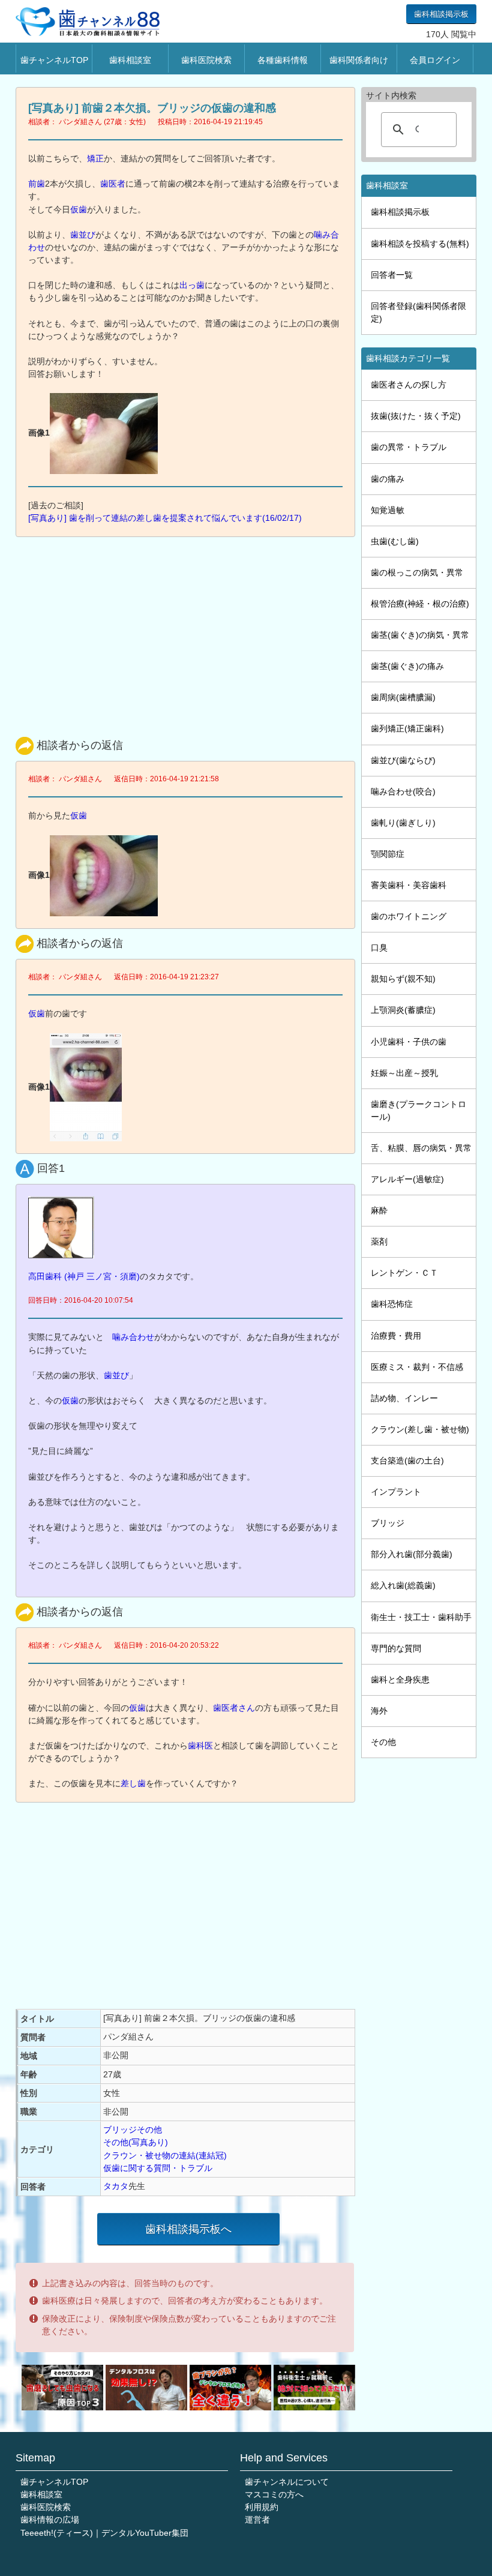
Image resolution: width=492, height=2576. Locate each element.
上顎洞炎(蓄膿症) (403, 1010)
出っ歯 (192, 285)
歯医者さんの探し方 (409, 385)
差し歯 (133, 1783)
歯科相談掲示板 (441, 14)
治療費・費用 (396, 1336)
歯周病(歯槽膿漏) (403, 697)
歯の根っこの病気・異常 (417, 572)
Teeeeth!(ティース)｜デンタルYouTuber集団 (104, 2533)
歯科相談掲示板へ (188, 2229)
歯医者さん (234, 1708)
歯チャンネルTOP (54, 60)
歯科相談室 (130, 60)
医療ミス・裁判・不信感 (417, 1367)
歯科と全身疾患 (400, 1680)
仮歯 (79, 209)
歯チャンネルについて (287, 2482)
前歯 (37, 184)
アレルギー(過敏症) (407, 1179)
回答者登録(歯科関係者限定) (418, 312)
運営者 (257, 2520)
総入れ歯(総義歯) (403, 1585)
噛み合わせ (133, 1337)
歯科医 (200, 1746)
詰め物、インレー (404, 1398)
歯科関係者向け (359, 60)
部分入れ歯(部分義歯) (412, 1554)
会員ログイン (435, 60)
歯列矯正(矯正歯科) (407, 728)
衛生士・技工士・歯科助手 (421, 1617)
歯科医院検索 (206, 60)
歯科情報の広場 (50, 2520)
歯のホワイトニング (409, 916)
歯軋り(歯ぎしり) (403, 823)
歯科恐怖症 (392, 1304)
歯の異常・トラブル (409, 447)
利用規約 (262, 2507)
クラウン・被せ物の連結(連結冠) (165, 2155)
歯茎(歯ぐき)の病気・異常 (420, 635)
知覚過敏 (388, 510)
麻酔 (379, 1210)
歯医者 (113, 184)
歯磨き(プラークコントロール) (418, 1110)
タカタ (116, 2186)
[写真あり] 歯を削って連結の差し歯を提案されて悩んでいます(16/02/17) (165, 518)
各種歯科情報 (283, 60)
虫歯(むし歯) (395, 541)
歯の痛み (388, 479)
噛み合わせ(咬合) (403, 791)
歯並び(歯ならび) (403, 760)
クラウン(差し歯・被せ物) (420, 1429)
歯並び (83, 235)
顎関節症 (388, 854)
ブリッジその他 (133, 2130)
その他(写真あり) (136, 2142)
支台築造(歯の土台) (407, 1461)
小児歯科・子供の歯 (409, 1042)
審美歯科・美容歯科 (409, 885)
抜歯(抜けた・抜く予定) (416, 416)
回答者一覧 (392, 275)
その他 (383, 1742)
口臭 (379, 947)
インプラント (396, 1492)
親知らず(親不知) (403, 979)
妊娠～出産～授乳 (404, 1073)
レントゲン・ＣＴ (404, 1273)
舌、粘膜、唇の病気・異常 (421, 1148)
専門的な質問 (396, 1648)
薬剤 (379, 1241)
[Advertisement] (188, 634)
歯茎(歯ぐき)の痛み (407, 666)
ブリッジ (388, 1523)
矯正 (95, 158)
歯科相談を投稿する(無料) (420, 244)
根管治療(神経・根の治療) (420, 604)
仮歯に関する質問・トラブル (158, 2168)
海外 (379, 1711)
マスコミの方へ (274, 2494)
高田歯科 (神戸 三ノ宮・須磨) (84, 1276)
